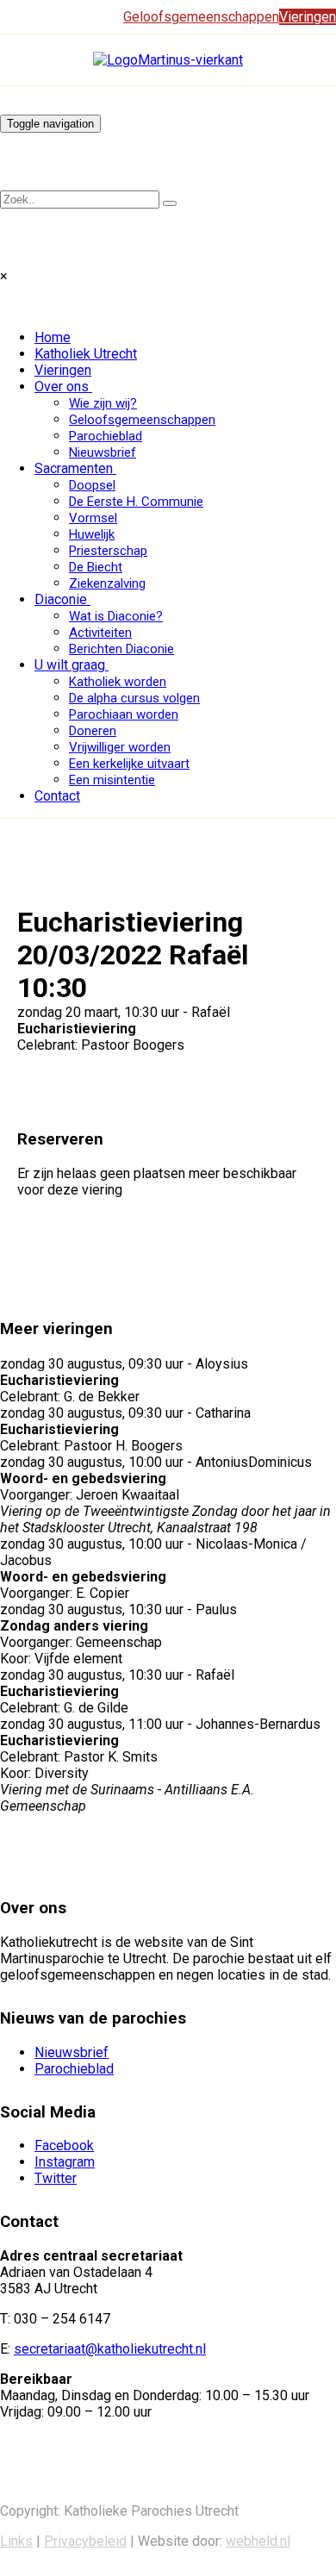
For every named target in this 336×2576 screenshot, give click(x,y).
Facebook (64, 2146)
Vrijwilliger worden (120, 747)
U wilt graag (70, 665)
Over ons (62, 387)
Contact (57, 796)
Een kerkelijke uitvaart (129, 764)
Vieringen (63, 370)
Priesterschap (108, 551)
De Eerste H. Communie (136, 502)
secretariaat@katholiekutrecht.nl (110, 2349)
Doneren (93, 731)
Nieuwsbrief (103, 452)
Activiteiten (100, 633)
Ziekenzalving (107, 583)
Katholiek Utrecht (86, 354)
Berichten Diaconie (121, 649)
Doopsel (92, 485)
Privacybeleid (85, 2541)
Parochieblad (106, 436)
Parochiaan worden (124, 714)
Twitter (56, 2178)
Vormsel (93, 518)
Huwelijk (92, 534)
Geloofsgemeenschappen (142, 420)
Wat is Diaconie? (116, 616)
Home (53, 337)
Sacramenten (74, 468)
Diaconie (61, 599)
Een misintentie (112, 780)
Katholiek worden (118, 682)
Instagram (65, 2162)
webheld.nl (258, 2541)
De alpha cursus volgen (134, 698)
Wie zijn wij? (103, 403)
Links (16, 2541)
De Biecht (96, 567)
